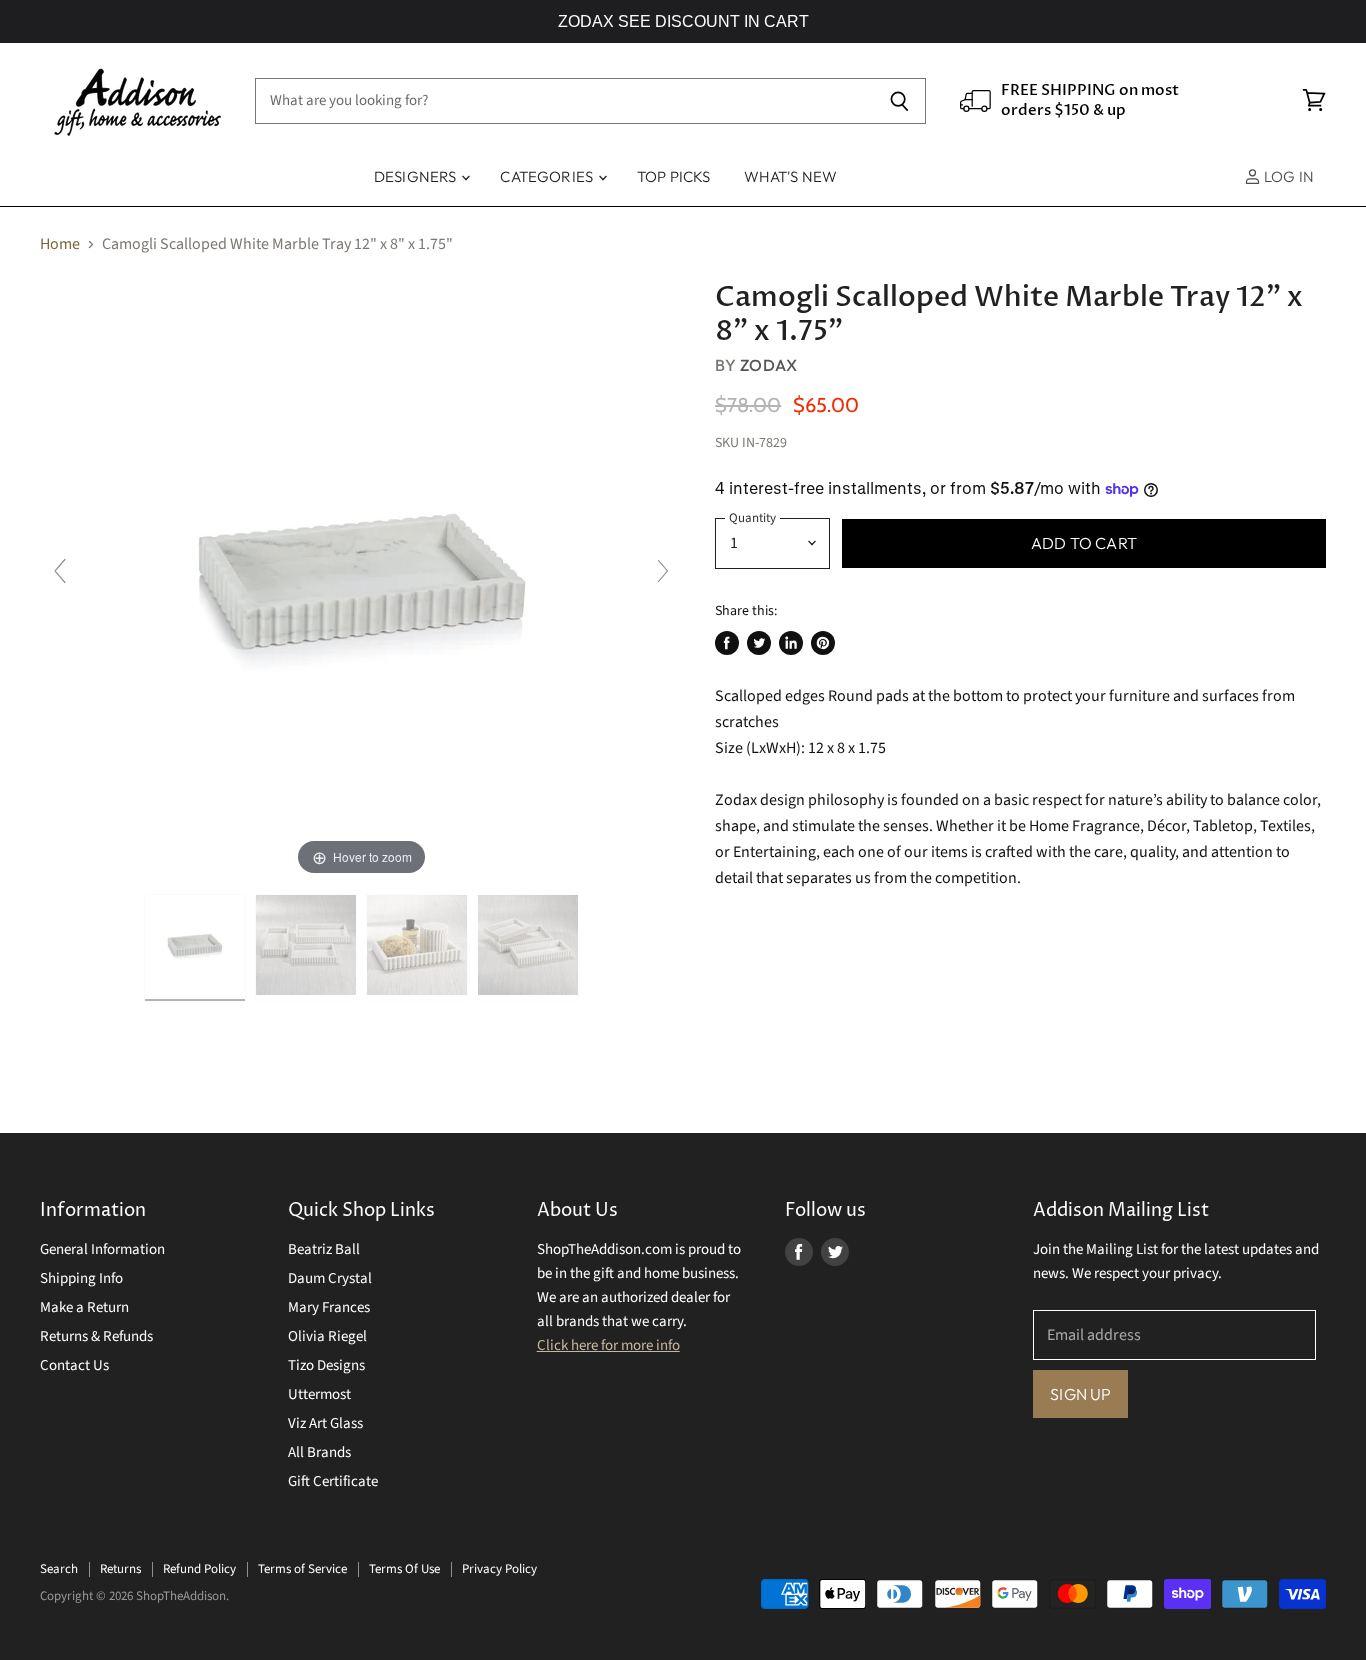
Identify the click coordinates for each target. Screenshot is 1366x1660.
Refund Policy (199, 1569)
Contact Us (74, 1365)
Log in (1287, 176)
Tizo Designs (326, 1365)
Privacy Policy (499, 1569)
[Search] (899, 101)
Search (59, 1569)
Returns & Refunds (96, 1336)
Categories (548, 176)
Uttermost (319, 1394)
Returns (120, 1569)
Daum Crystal (330, 1278)
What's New (791, 176)
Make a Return (84, 1307)
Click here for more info (608, 1345)
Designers (417, 176)
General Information (102, 1249)
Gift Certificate (333, 1481)
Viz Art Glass (325, 1423)
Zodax (768, 365)
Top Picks (673, 176)
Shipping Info (81, 1278)
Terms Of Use (404, 1569)
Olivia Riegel (327, 1336)
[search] (564, 101)
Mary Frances (329, 1307)
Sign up (1080, 1394)
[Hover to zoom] (362, 580)
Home (60, 244)
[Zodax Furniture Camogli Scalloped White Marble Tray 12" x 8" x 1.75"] (195, 948)
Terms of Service (302, 1569)
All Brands (319, 1452)
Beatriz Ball (324, 1249)
